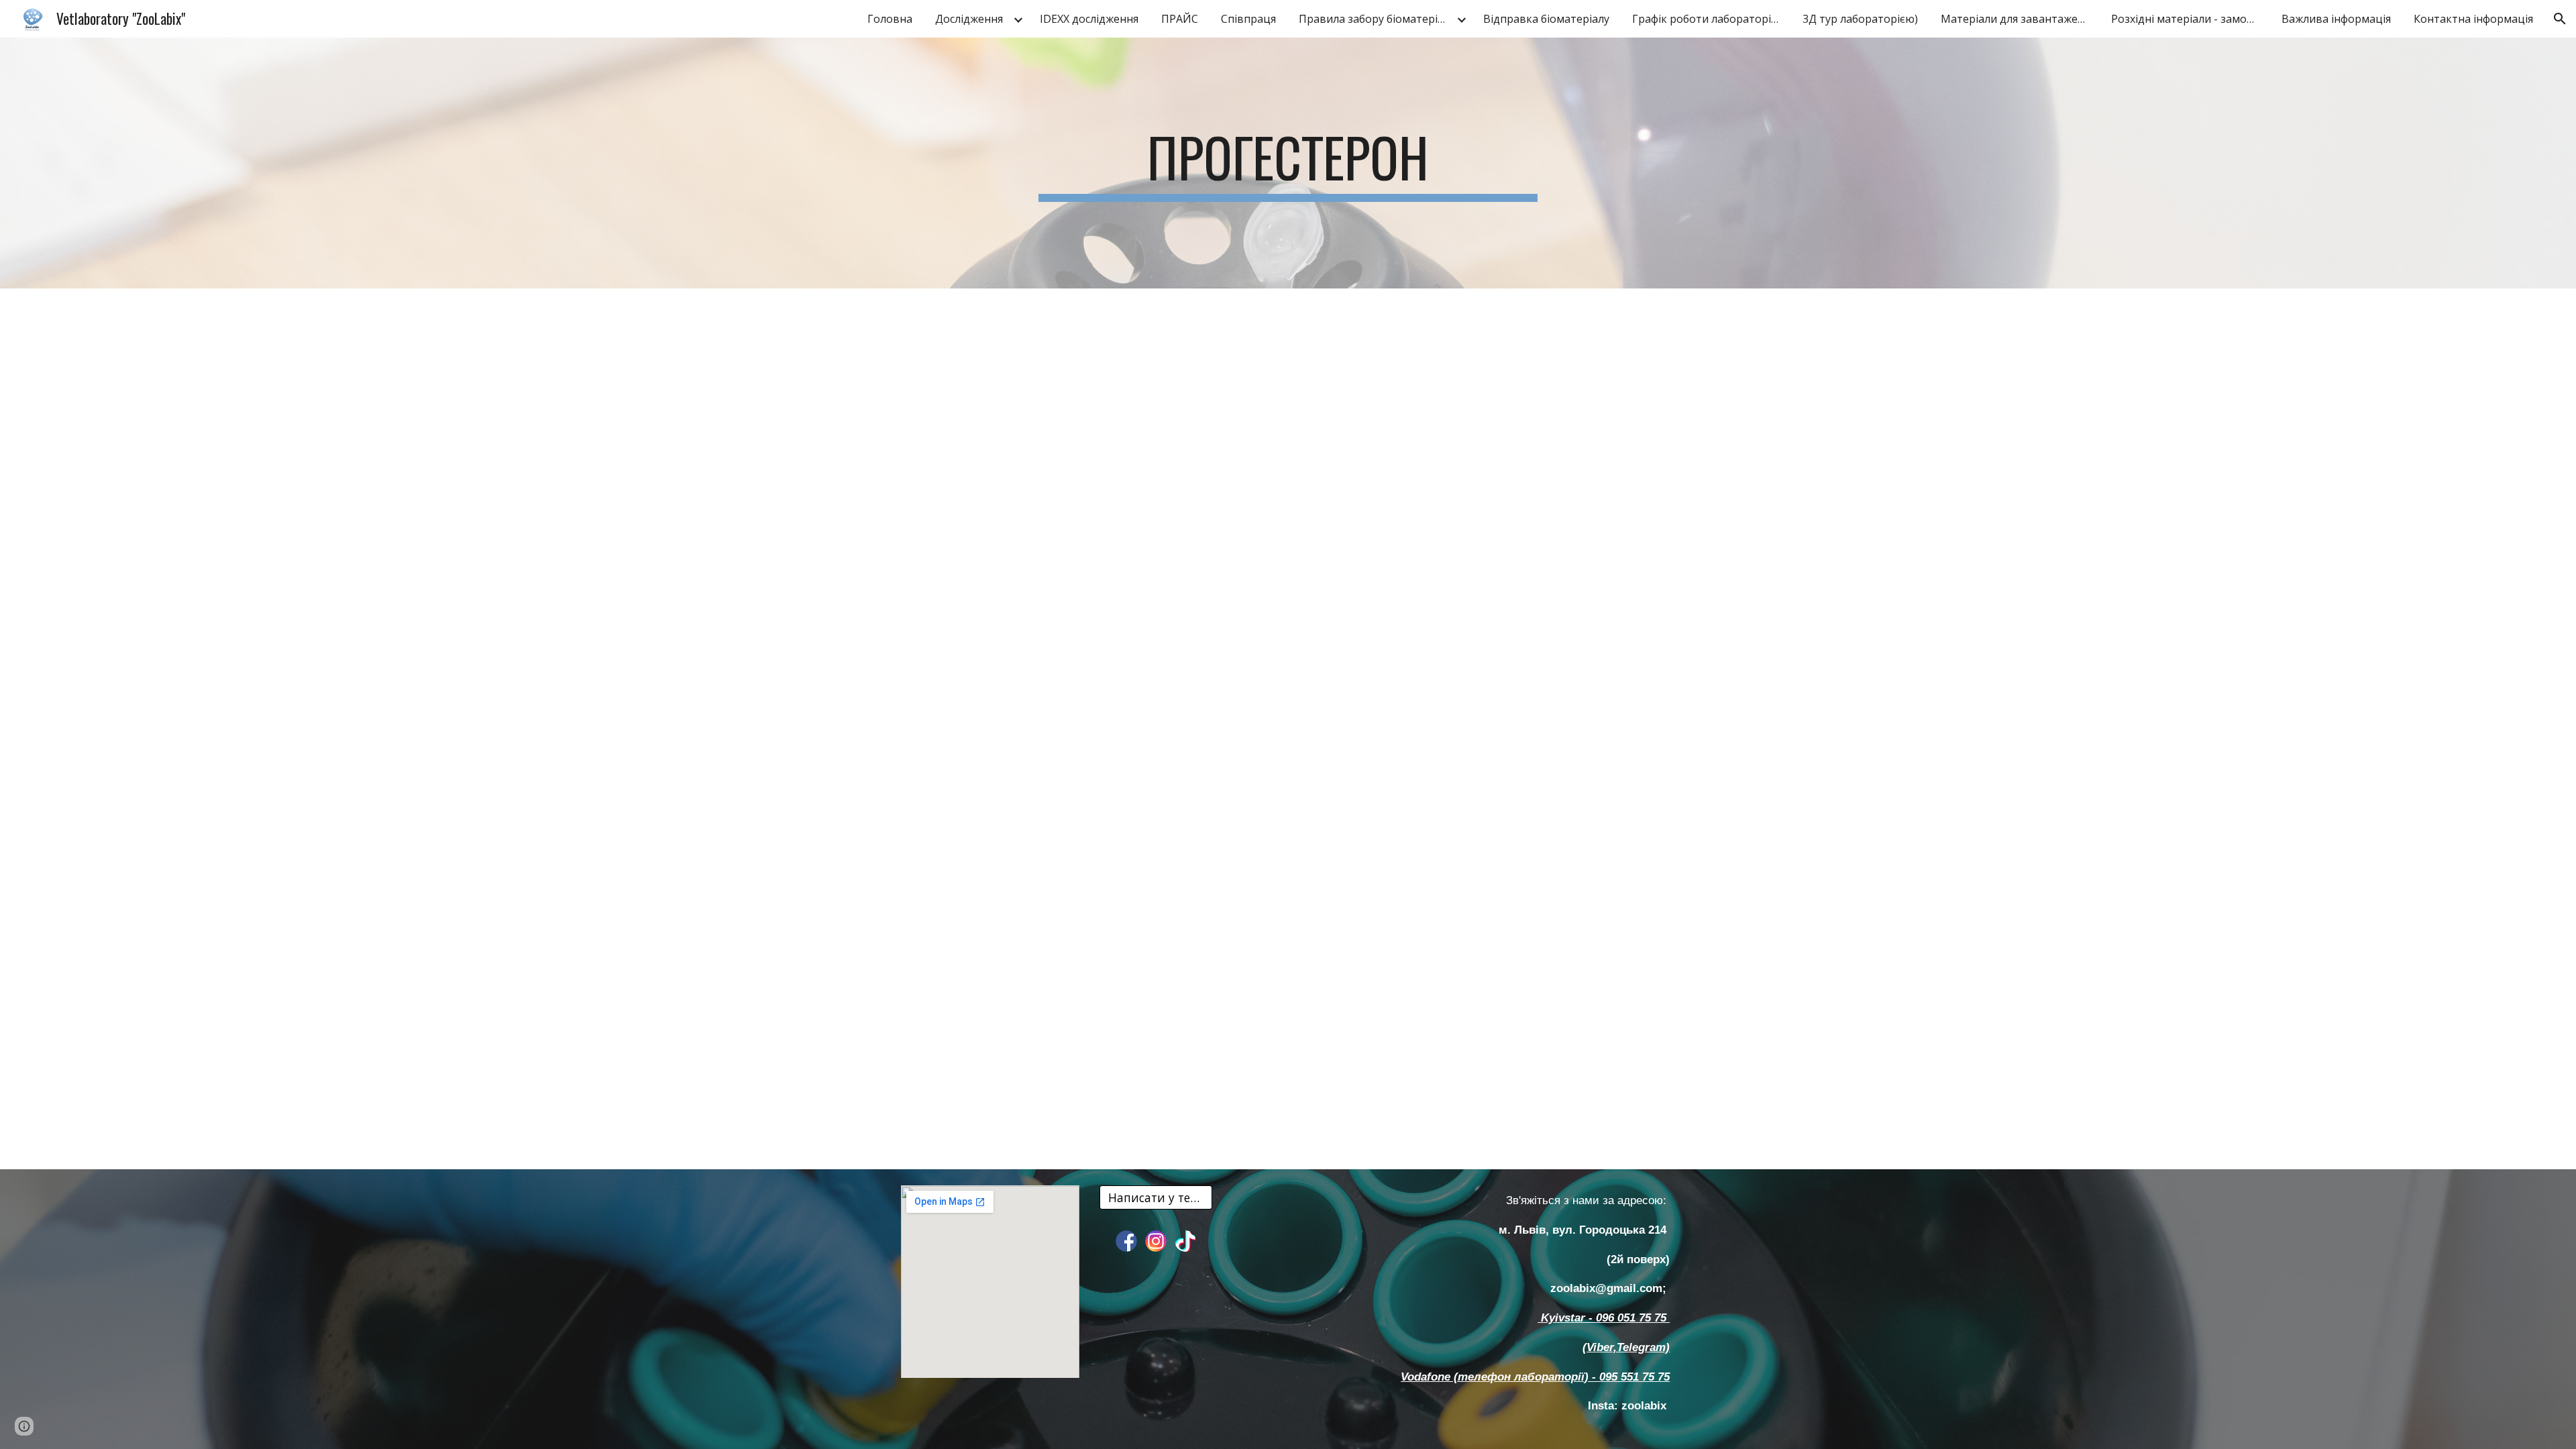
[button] (2560, 19)
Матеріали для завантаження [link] (2018, 19)
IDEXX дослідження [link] (1089, 19)
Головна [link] (890, 19)
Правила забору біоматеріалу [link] (1376, 19)
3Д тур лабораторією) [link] (1860, 19)
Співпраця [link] (1248, 19)
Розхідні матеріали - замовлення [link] (2188, 19)
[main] (1288, 163)
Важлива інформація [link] (2336, 19)
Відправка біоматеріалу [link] (1546, 19)
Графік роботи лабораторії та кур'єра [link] (1709, 19)
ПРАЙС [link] (1180, 19)
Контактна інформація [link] (2473, 19)
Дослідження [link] (969, 19)
